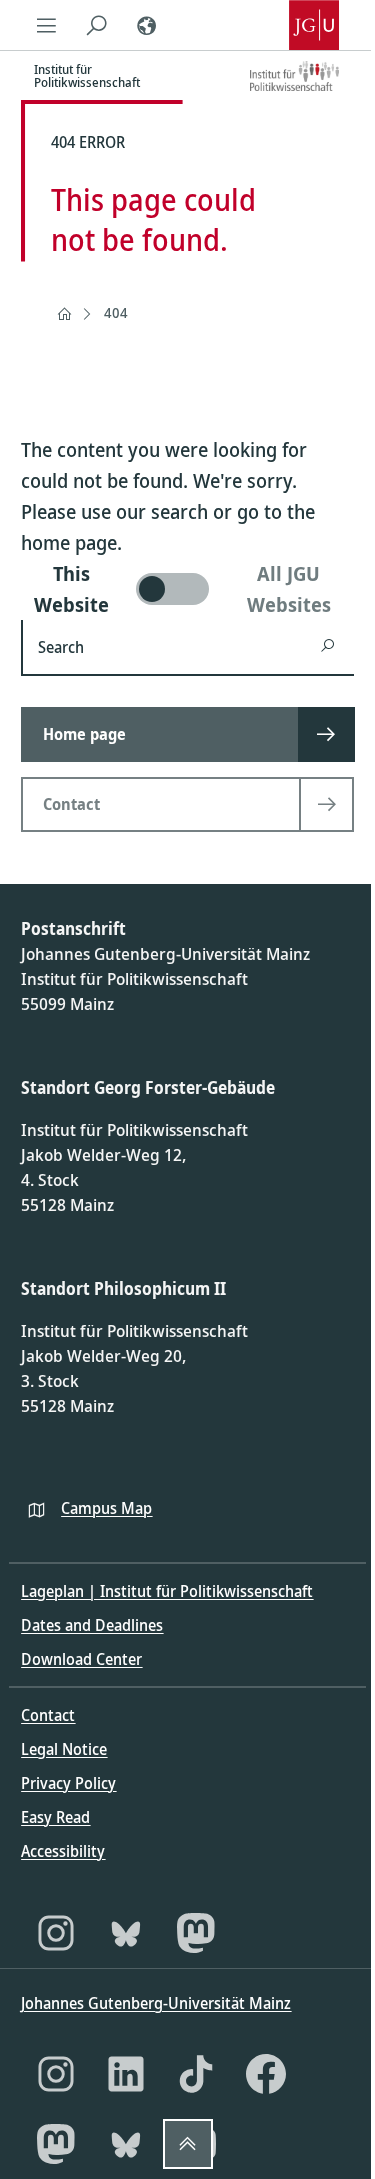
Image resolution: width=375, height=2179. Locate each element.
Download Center (81, 1659)
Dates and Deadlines (92, 1625)
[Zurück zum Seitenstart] (188, 2144)
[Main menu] (46, 25)
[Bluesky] (126, 1933)
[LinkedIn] (126, 2074)
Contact (48, 1715)
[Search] (96, 25)
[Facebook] (266, 2074)
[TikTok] (196, 2074)
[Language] (146, 25)
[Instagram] (56, 1933)
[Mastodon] (196, 1933)
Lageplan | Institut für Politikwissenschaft (167, 1591)
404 (116, 312)
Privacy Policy (68, 1783)
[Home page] (64, 314)
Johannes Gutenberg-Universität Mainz (156, 2003)
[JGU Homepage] (314, 25)
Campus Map (106, 1508)
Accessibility (63, 1851)
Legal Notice (64, 1749)
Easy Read (55, 1817)
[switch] (187, 589)
